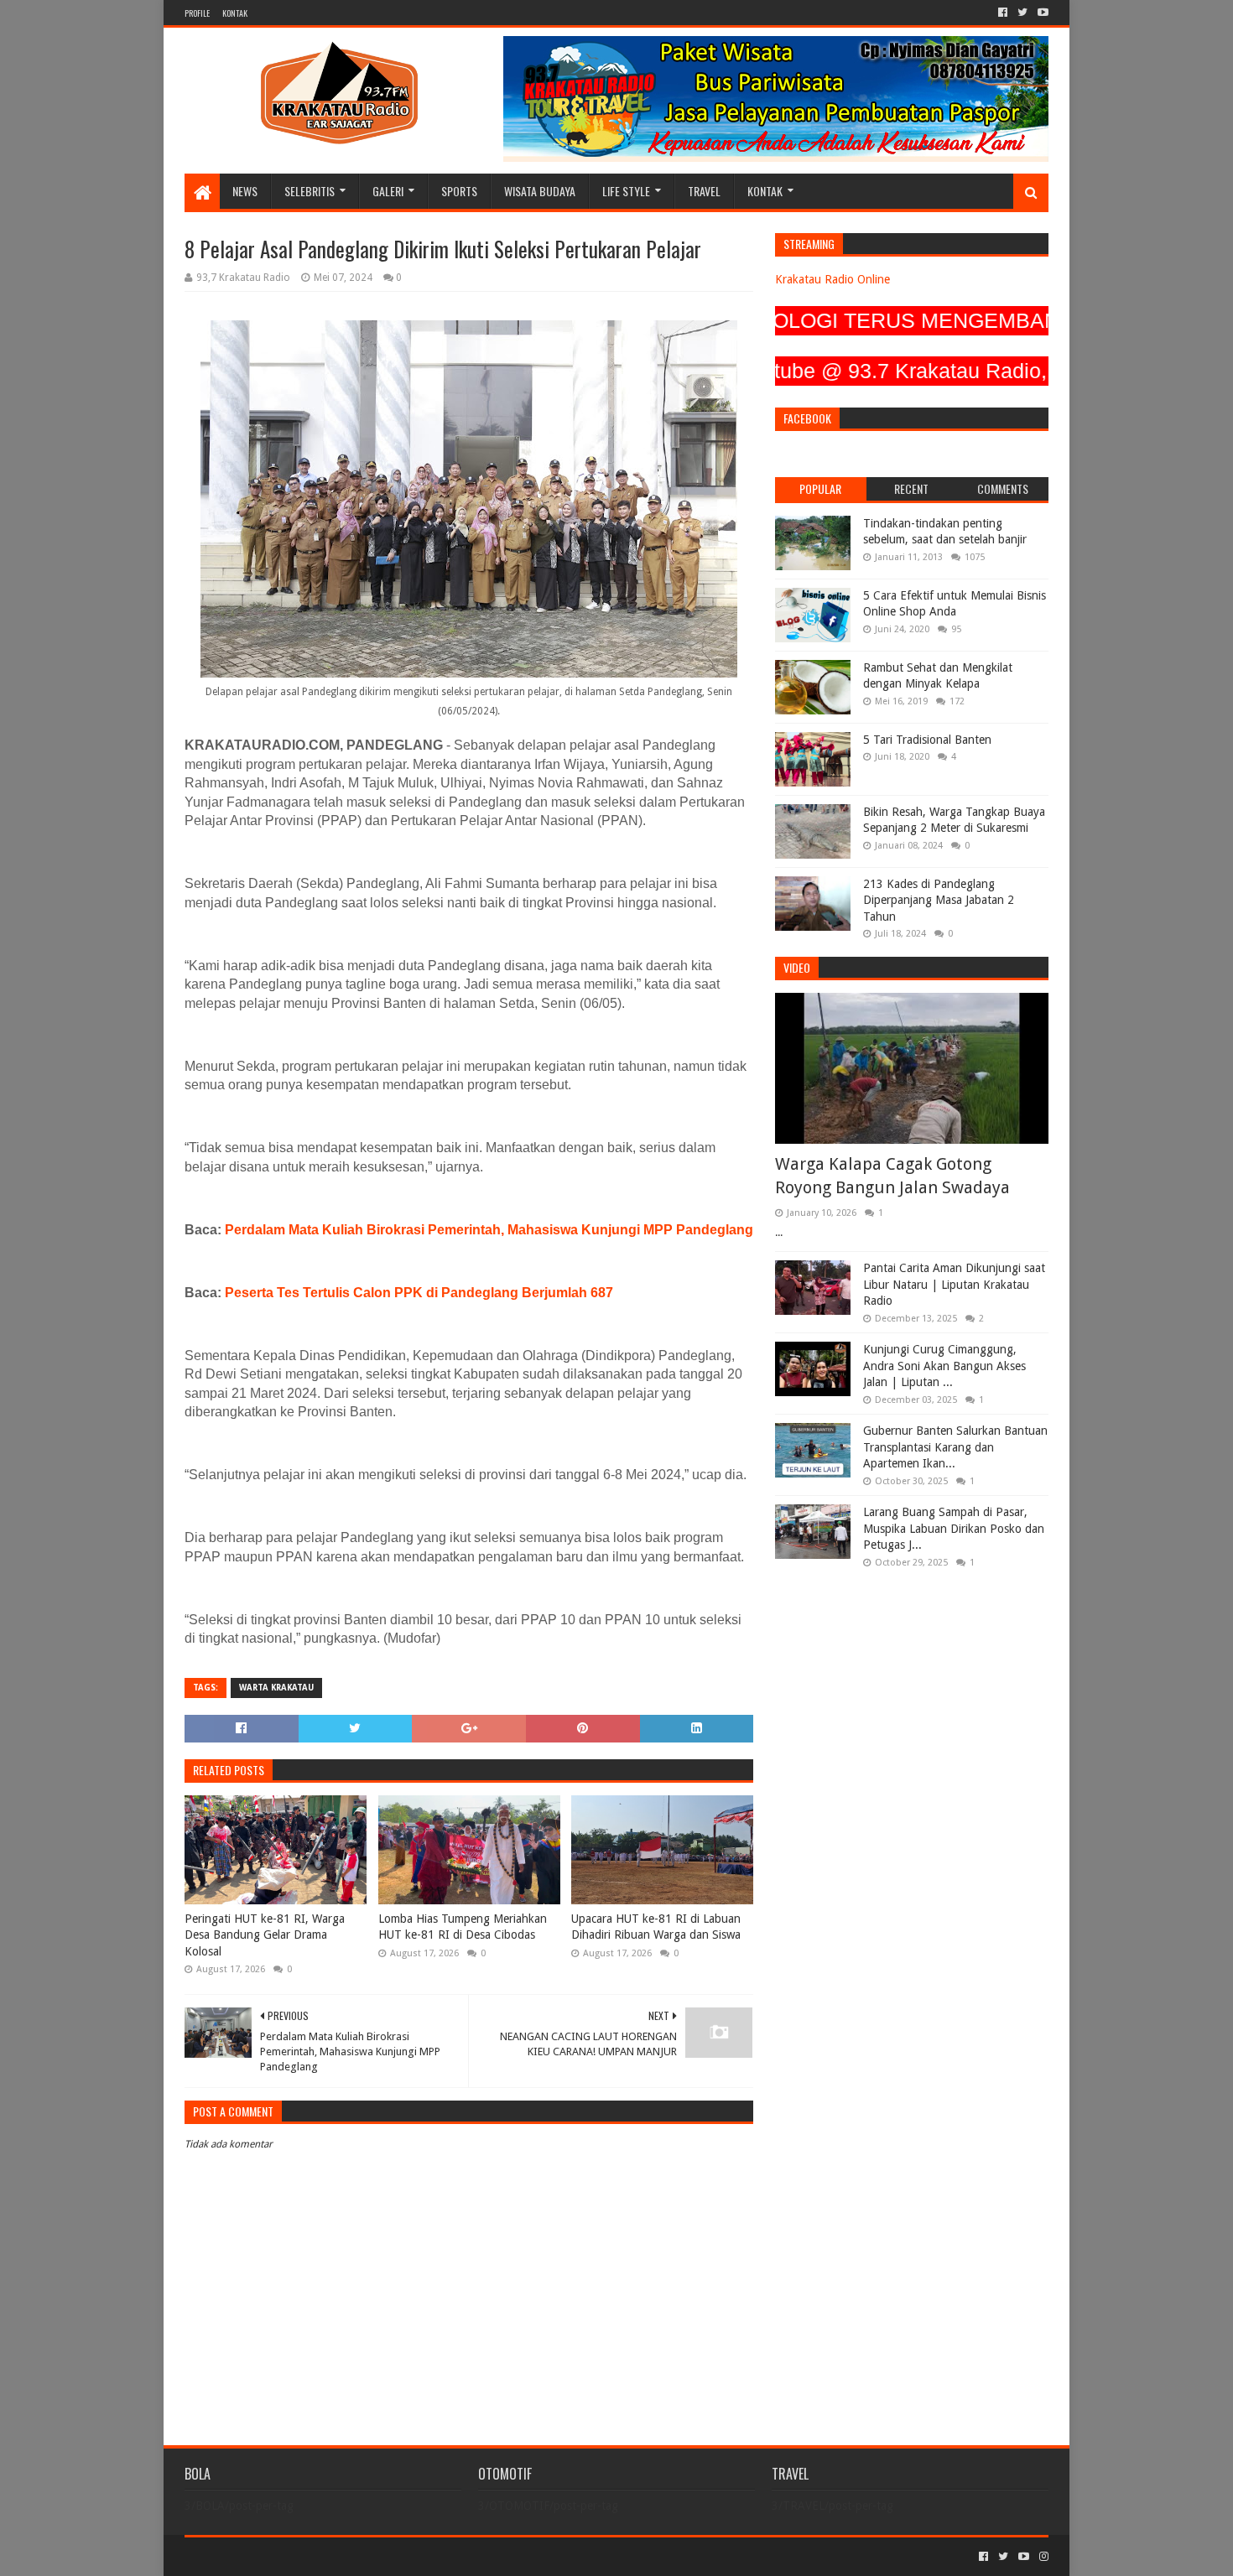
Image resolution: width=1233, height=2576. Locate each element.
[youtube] (1041, 13)
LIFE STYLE (626, 191)
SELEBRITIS (310, 191)
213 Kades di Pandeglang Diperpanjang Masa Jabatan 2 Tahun (939, 900)
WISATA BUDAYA (540, 191)
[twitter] (1022, 13)
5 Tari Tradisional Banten (927, 740)
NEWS (245, 191)
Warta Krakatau (276, 1688)
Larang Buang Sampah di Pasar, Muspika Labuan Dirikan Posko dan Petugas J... (954, 1528)
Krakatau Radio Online (832, 279)
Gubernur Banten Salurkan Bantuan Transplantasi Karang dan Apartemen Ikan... (955, 1447)
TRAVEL (704, 191)
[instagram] (1042, 2557)
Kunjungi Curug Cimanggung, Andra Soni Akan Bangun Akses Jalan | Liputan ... (944, 1366)
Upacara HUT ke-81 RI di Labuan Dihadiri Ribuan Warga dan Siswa (656, 1927)
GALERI (388, 191)
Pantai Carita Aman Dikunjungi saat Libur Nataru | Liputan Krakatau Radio (954, 1284)
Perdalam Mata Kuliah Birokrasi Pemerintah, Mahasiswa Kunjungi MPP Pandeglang (489, 1230)
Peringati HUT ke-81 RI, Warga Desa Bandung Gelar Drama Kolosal (265, 1935)
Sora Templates (278, 2556)
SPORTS (459, 191)
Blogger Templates (374, 2556)
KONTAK (235, 13)
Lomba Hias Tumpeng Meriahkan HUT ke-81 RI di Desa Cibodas (463, 1927)
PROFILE (197, 13)
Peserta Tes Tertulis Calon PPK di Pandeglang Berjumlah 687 (419, 1293)
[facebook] (1003, 13)
